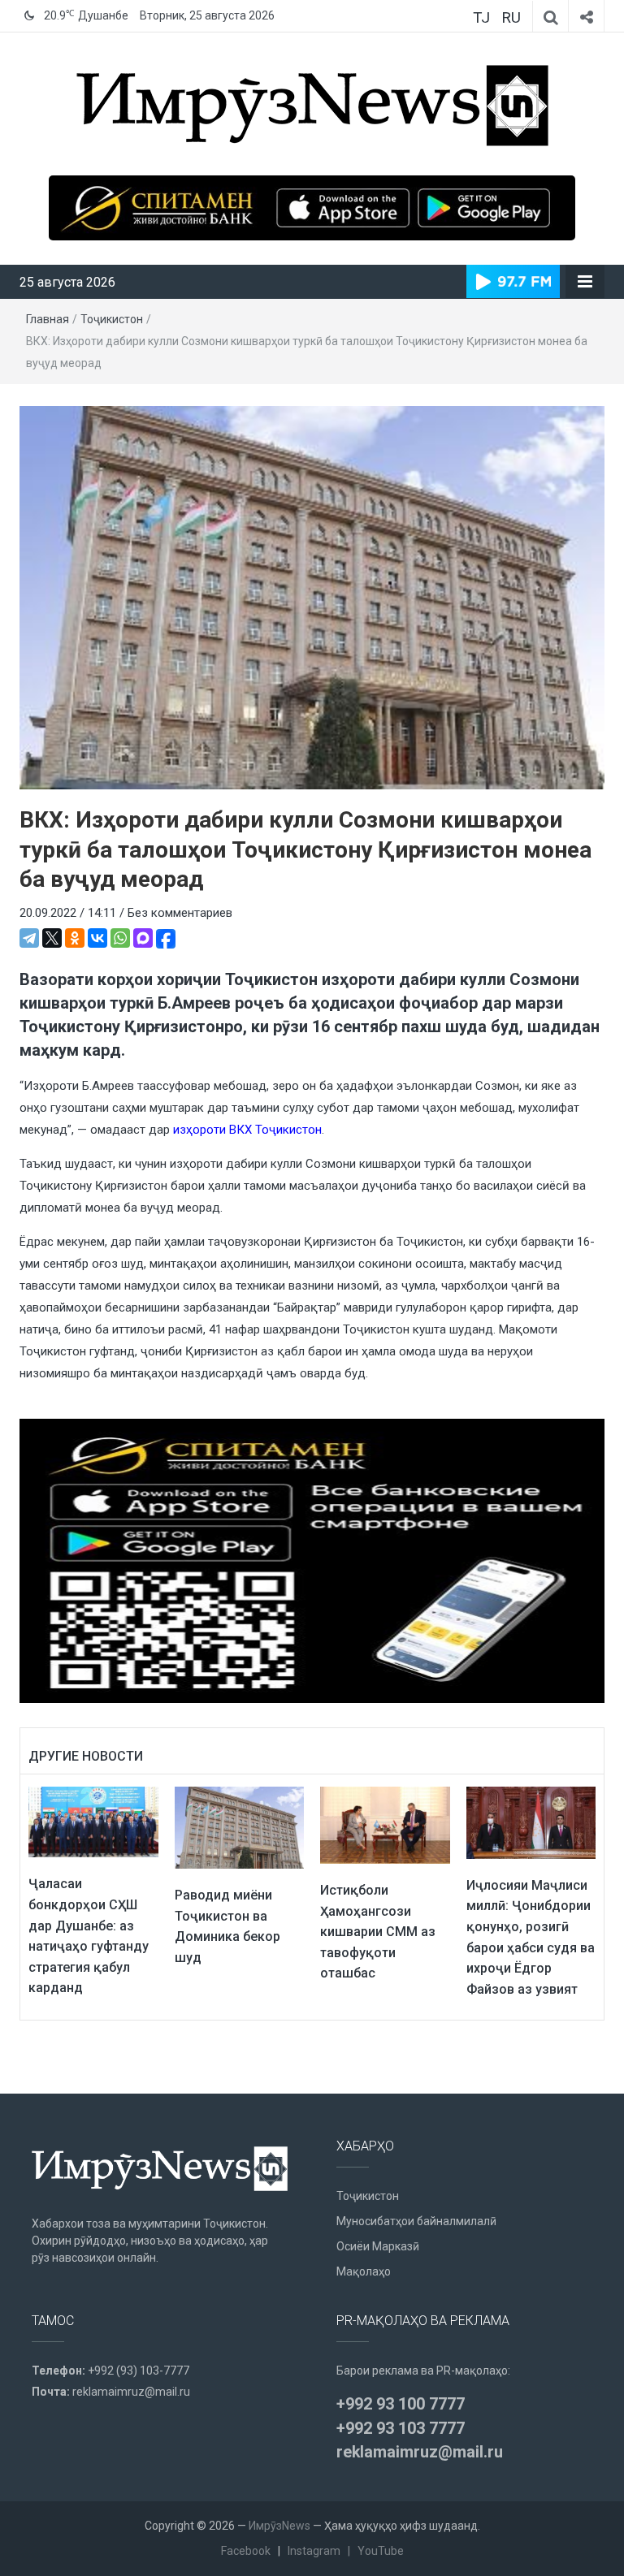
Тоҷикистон (112, 319)
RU (511, 17)
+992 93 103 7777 (401, 2428)
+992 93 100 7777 (401, 2404)
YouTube (381, 2551)
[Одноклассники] (75, 938)
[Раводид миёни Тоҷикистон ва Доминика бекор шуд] (240, 1826)
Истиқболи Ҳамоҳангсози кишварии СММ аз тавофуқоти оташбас (378, 1932)
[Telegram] (29, 938)
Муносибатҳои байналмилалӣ (416, 2221)
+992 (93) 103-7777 (139, 2371)
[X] (52, 938)
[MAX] (143, 938)
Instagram (314, 2551)
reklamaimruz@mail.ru (131, 2392)
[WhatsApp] (120, 938)
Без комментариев (180, 913)
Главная (48, 319)
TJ (481, 17)
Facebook (246, 2551)
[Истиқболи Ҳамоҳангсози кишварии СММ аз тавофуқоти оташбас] (385, 1824)
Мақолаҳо (364, 2271)
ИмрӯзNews (279, 2526)
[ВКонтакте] (97, 938)
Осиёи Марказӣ (378, 2246)
